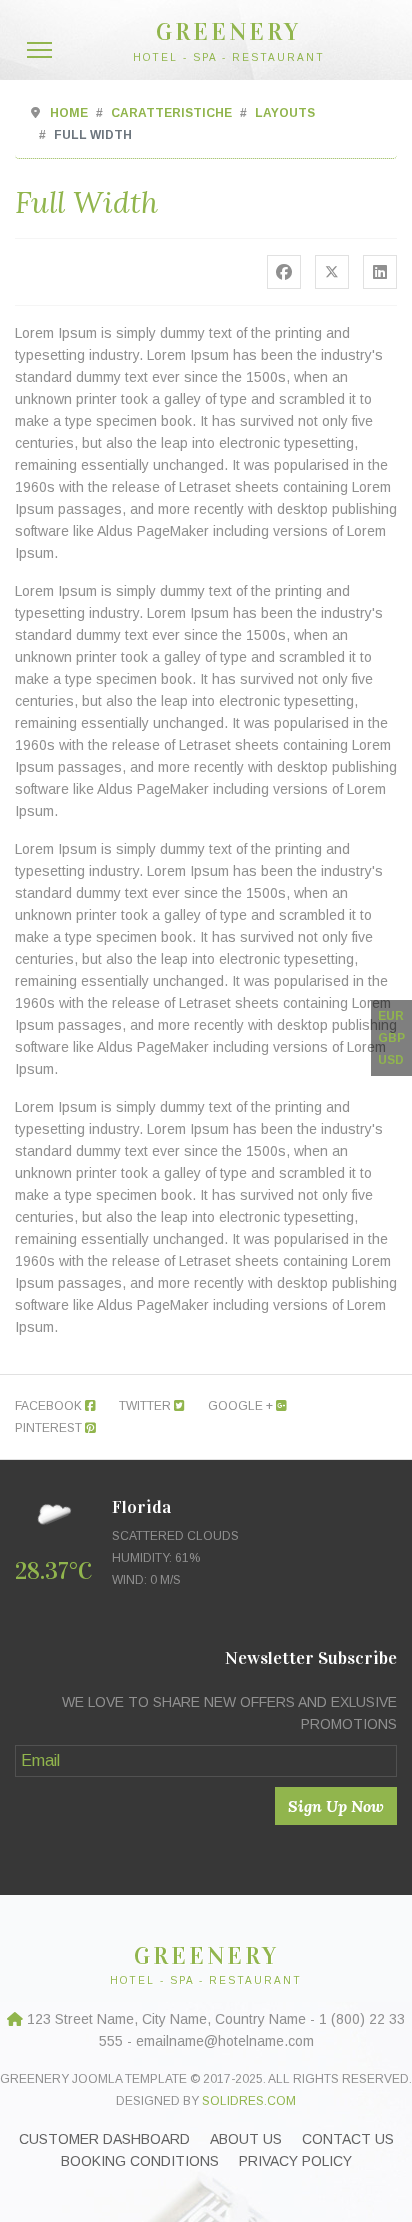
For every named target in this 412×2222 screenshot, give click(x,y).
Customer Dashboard (104, 2139)
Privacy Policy (295, 2161)
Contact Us (348, 2139)
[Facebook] (284, 272)
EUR (391, 1016)
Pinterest (50, 1428)
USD (391, 1060)
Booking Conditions (140, 2161)
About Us (246, 2139)
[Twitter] (332, 272)
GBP (391, 1038)
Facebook (50, 1406)
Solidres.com (249, 2101)
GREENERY (228, 32)
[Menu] (39, 50)
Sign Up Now (336, 1806)
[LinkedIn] (380, 272)
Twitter (146, 1406)
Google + (242, 1406)
